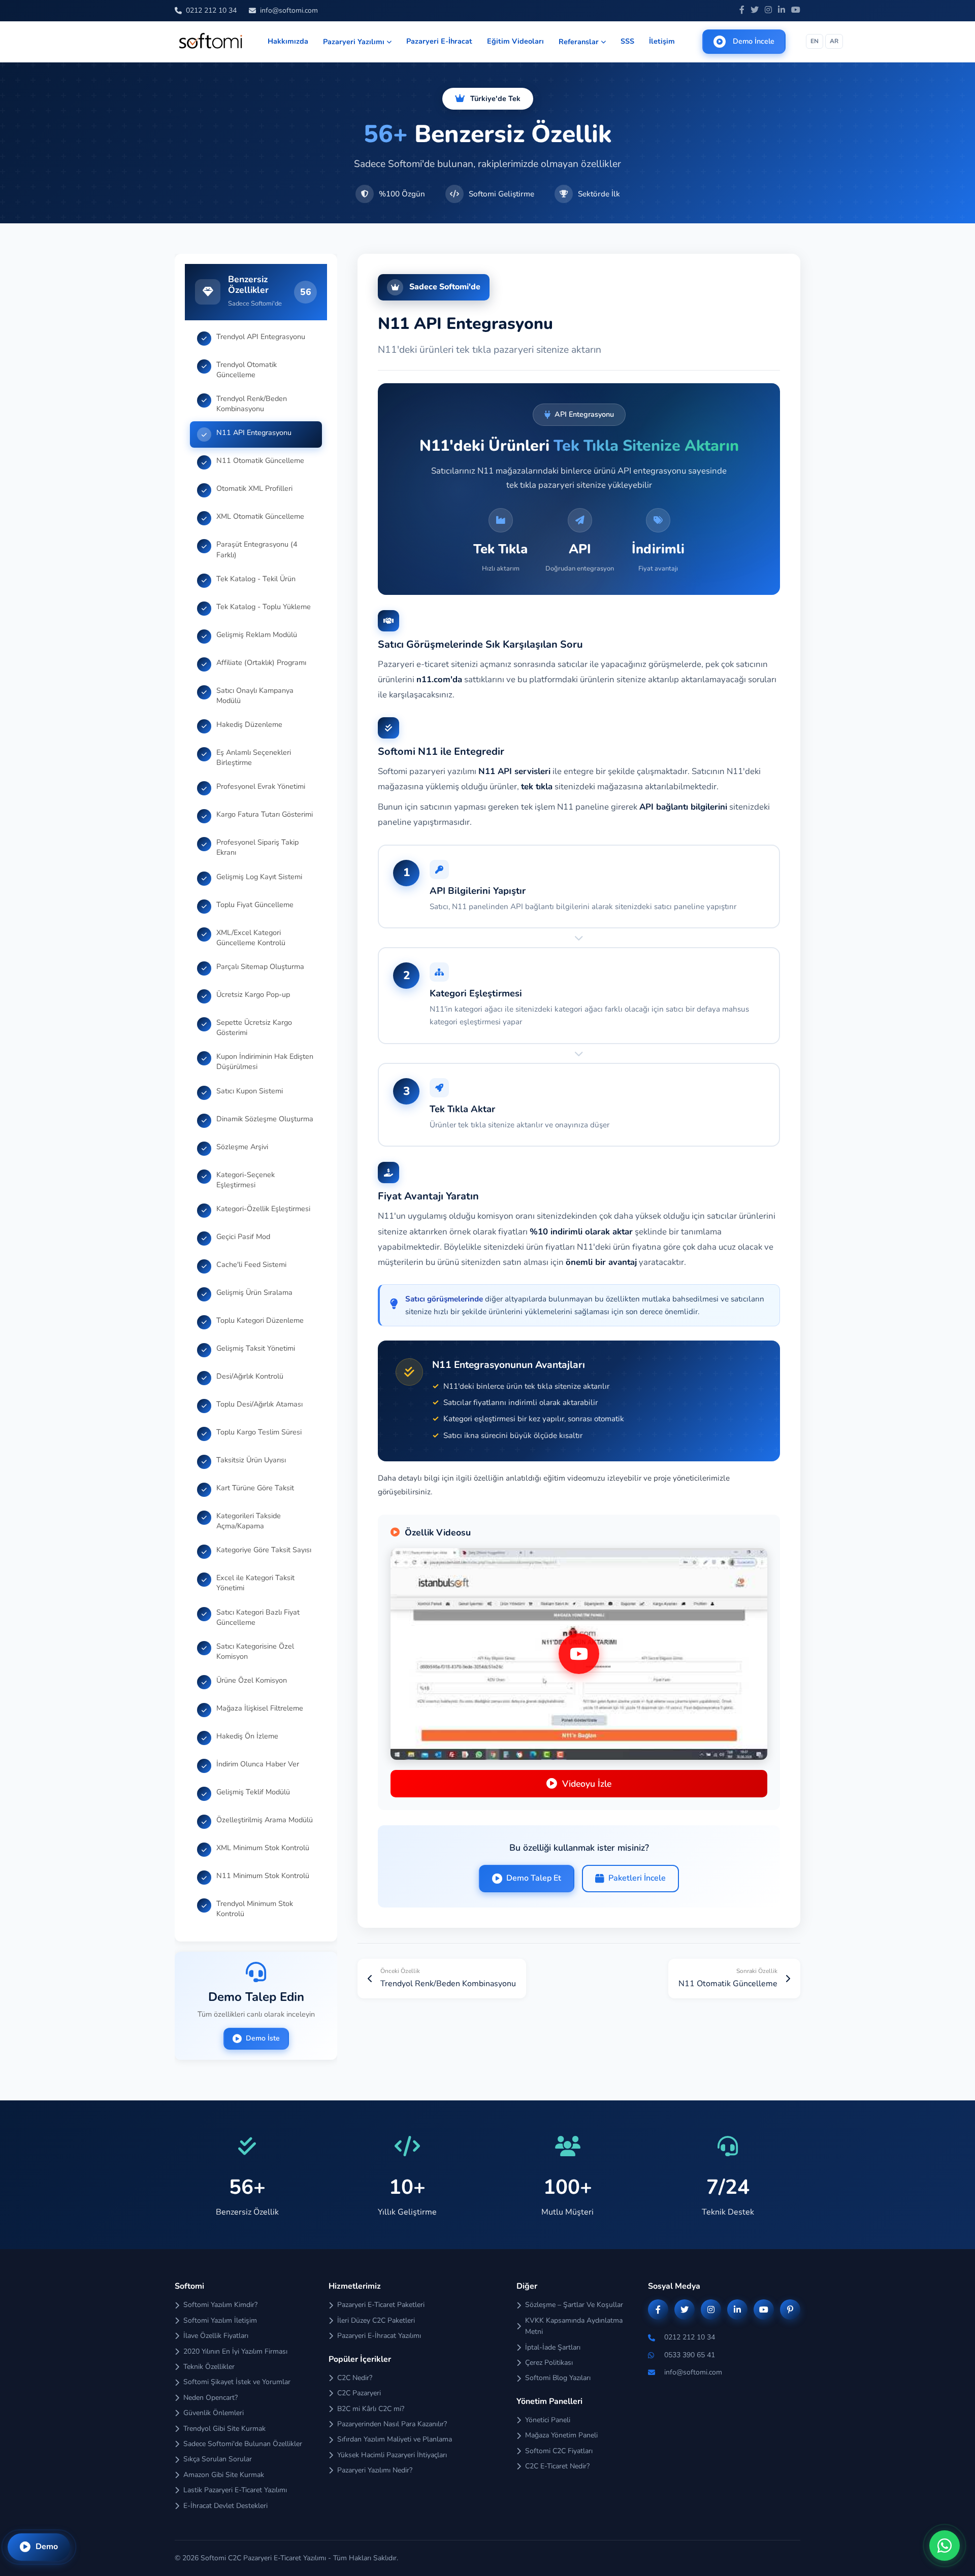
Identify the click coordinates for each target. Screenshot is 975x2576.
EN (815, 41)
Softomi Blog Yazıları (558, 2378)
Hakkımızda (288, 41)
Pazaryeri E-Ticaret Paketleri (381, 2305)
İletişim (662, 41)
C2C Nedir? (355, 2378)
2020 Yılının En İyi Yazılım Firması (235, 2351)
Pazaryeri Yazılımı (354, 42)
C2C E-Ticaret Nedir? (557, 2466)
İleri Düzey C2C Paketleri (376, 2320)
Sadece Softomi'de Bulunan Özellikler (243, 2444)
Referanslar (579, 42)
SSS (627, 41)
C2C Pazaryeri (359, 2393)
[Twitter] (755, 11)
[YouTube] (796, 11)
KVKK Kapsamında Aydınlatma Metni (574, 2326)
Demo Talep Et (534, 1878)
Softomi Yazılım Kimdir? (220, 2305)
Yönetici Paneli (548, 2420)
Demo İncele (754, 41)
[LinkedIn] (782, 11)
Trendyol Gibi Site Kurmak (224, 2429)
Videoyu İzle (587, 1784)
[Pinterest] (790, 2310)
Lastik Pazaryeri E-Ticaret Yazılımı (235, 2490)
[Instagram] (768, 11)
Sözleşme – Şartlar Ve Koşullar (574, 2305)
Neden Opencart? (210, 2398)
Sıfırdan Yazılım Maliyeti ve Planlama (395, 2439)
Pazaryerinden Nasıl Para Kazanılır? (392, 2424)
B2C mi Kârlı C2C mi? (371, 2409)
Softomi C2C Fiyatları (559, 2451)
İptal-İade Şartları (553, 2347)
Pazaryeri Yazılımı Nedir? (375, 2470)
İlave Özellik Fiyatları (216, 2336)
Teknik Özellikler (209, 2367)
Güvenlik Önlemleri (214, 2413)
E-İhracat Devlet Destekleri (225, 2506)
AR (834, 41)
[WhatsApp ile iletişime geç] (945, 2546)
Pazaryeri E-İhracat (439, 41)
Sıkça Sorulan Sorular (218, 2459)
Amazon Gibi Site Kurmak (224, 2475)
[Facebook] (742, 11)
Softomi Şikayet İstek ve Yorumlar (237, 2382)
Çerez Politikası (549, 2363)
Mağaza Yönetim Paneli (561, 2435)
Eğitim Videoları (515, 41)
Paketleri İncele (637, 1878)
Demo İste (263, 2038)
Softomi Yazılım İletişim (220, 2320)
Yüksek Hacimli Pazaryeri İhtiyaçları (392, 2455)
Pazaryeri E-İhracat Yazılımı (379, 2336)
